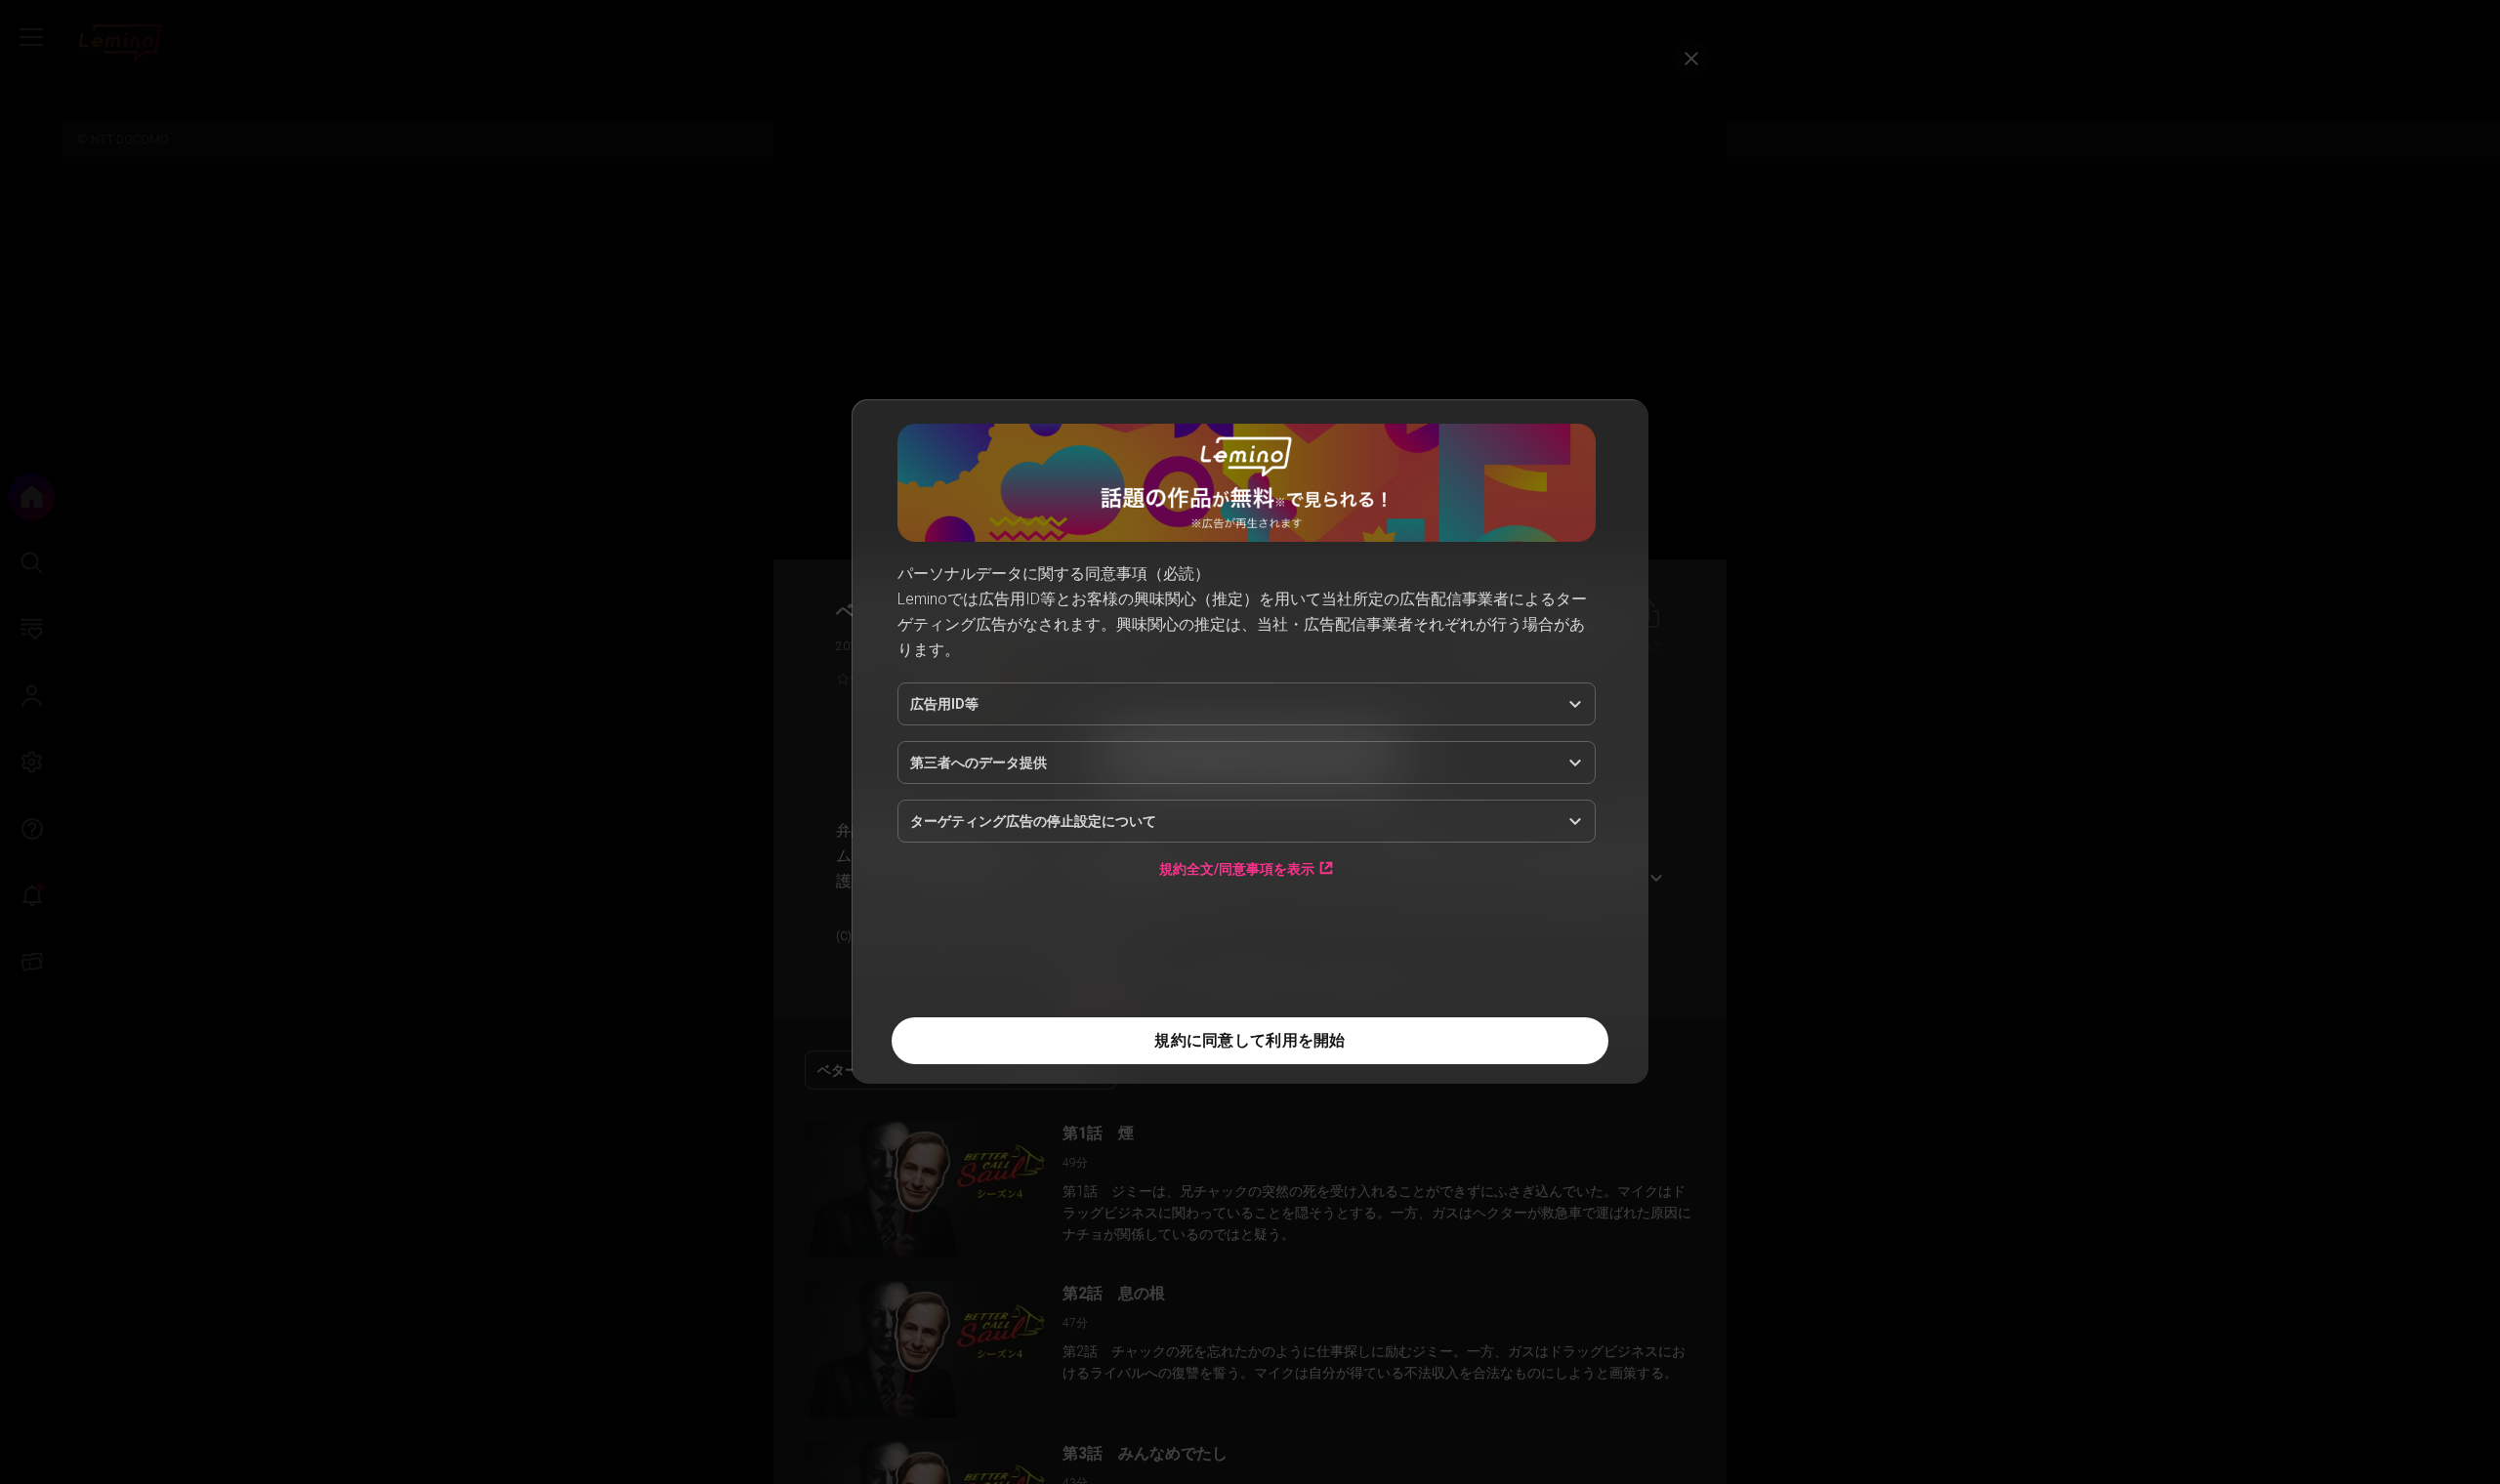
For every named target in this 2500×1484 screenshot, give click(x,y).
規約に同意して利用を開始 (1250, 1040)
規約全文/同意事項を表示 (1237, 868)
